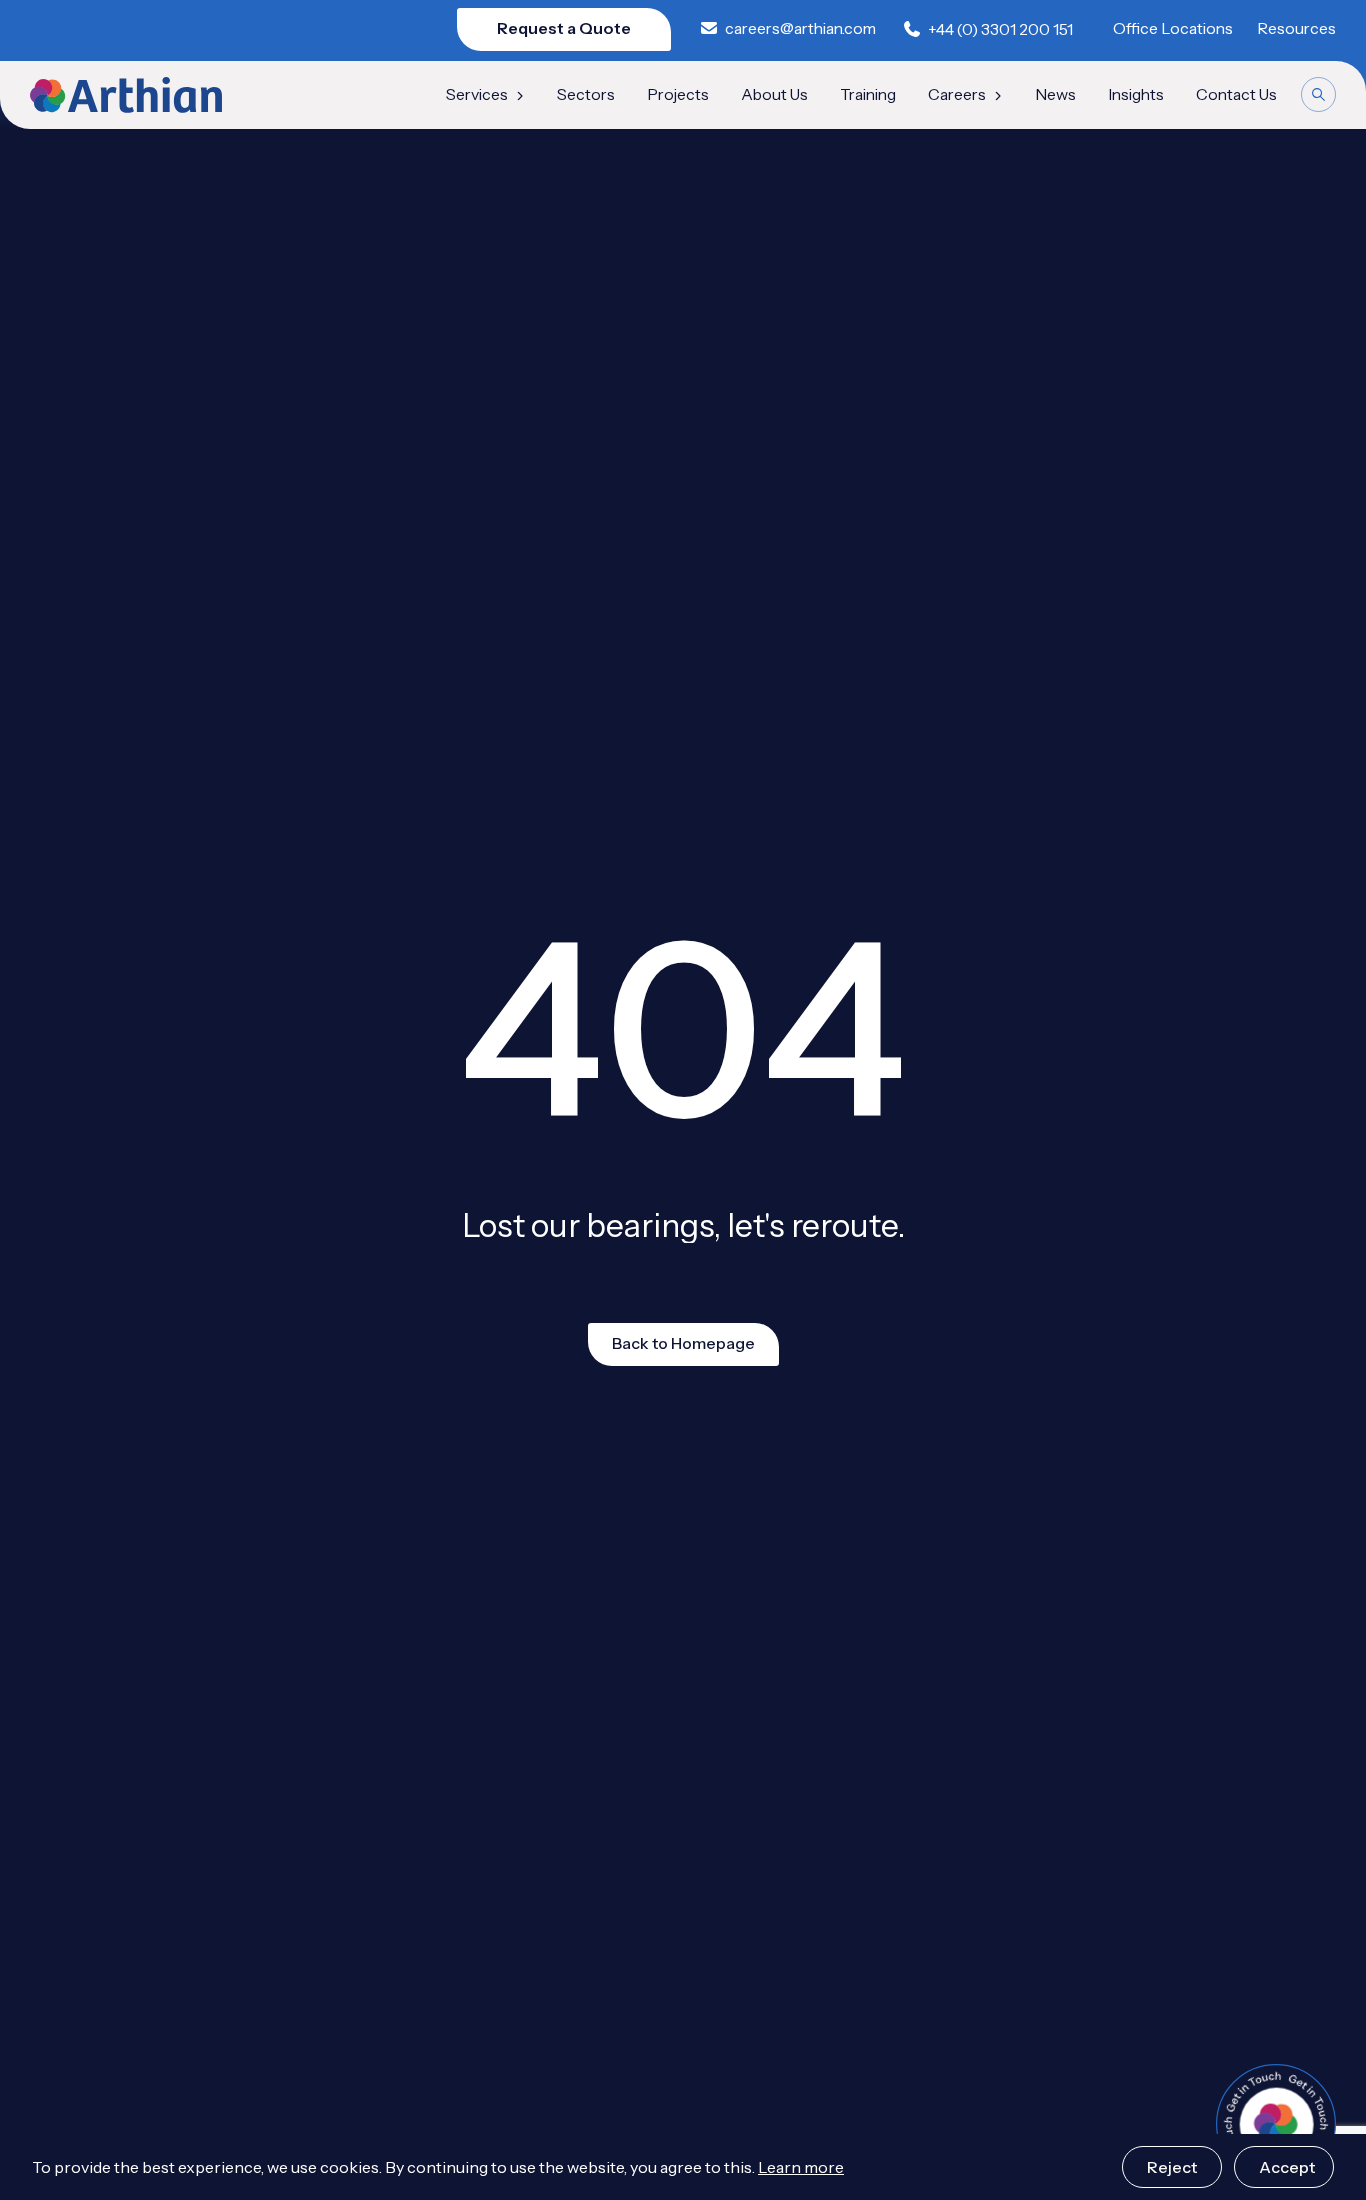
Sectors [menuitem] (586, 95)
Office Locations (1173, 28)
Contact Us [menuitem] (1236, 95)
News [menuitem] (1055, 95)
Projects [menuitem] (678, 95)
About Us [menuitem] (774, 95)
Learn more (801, 2167)
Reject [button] (1172, 2167)
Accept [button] (1287, 2167)
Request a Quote (564, 28)
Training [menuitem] (868, 95)
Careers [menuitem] (957, 95)
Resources (1296, 28)
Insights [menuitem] (1136, 95)
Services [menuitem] (477, 95)
